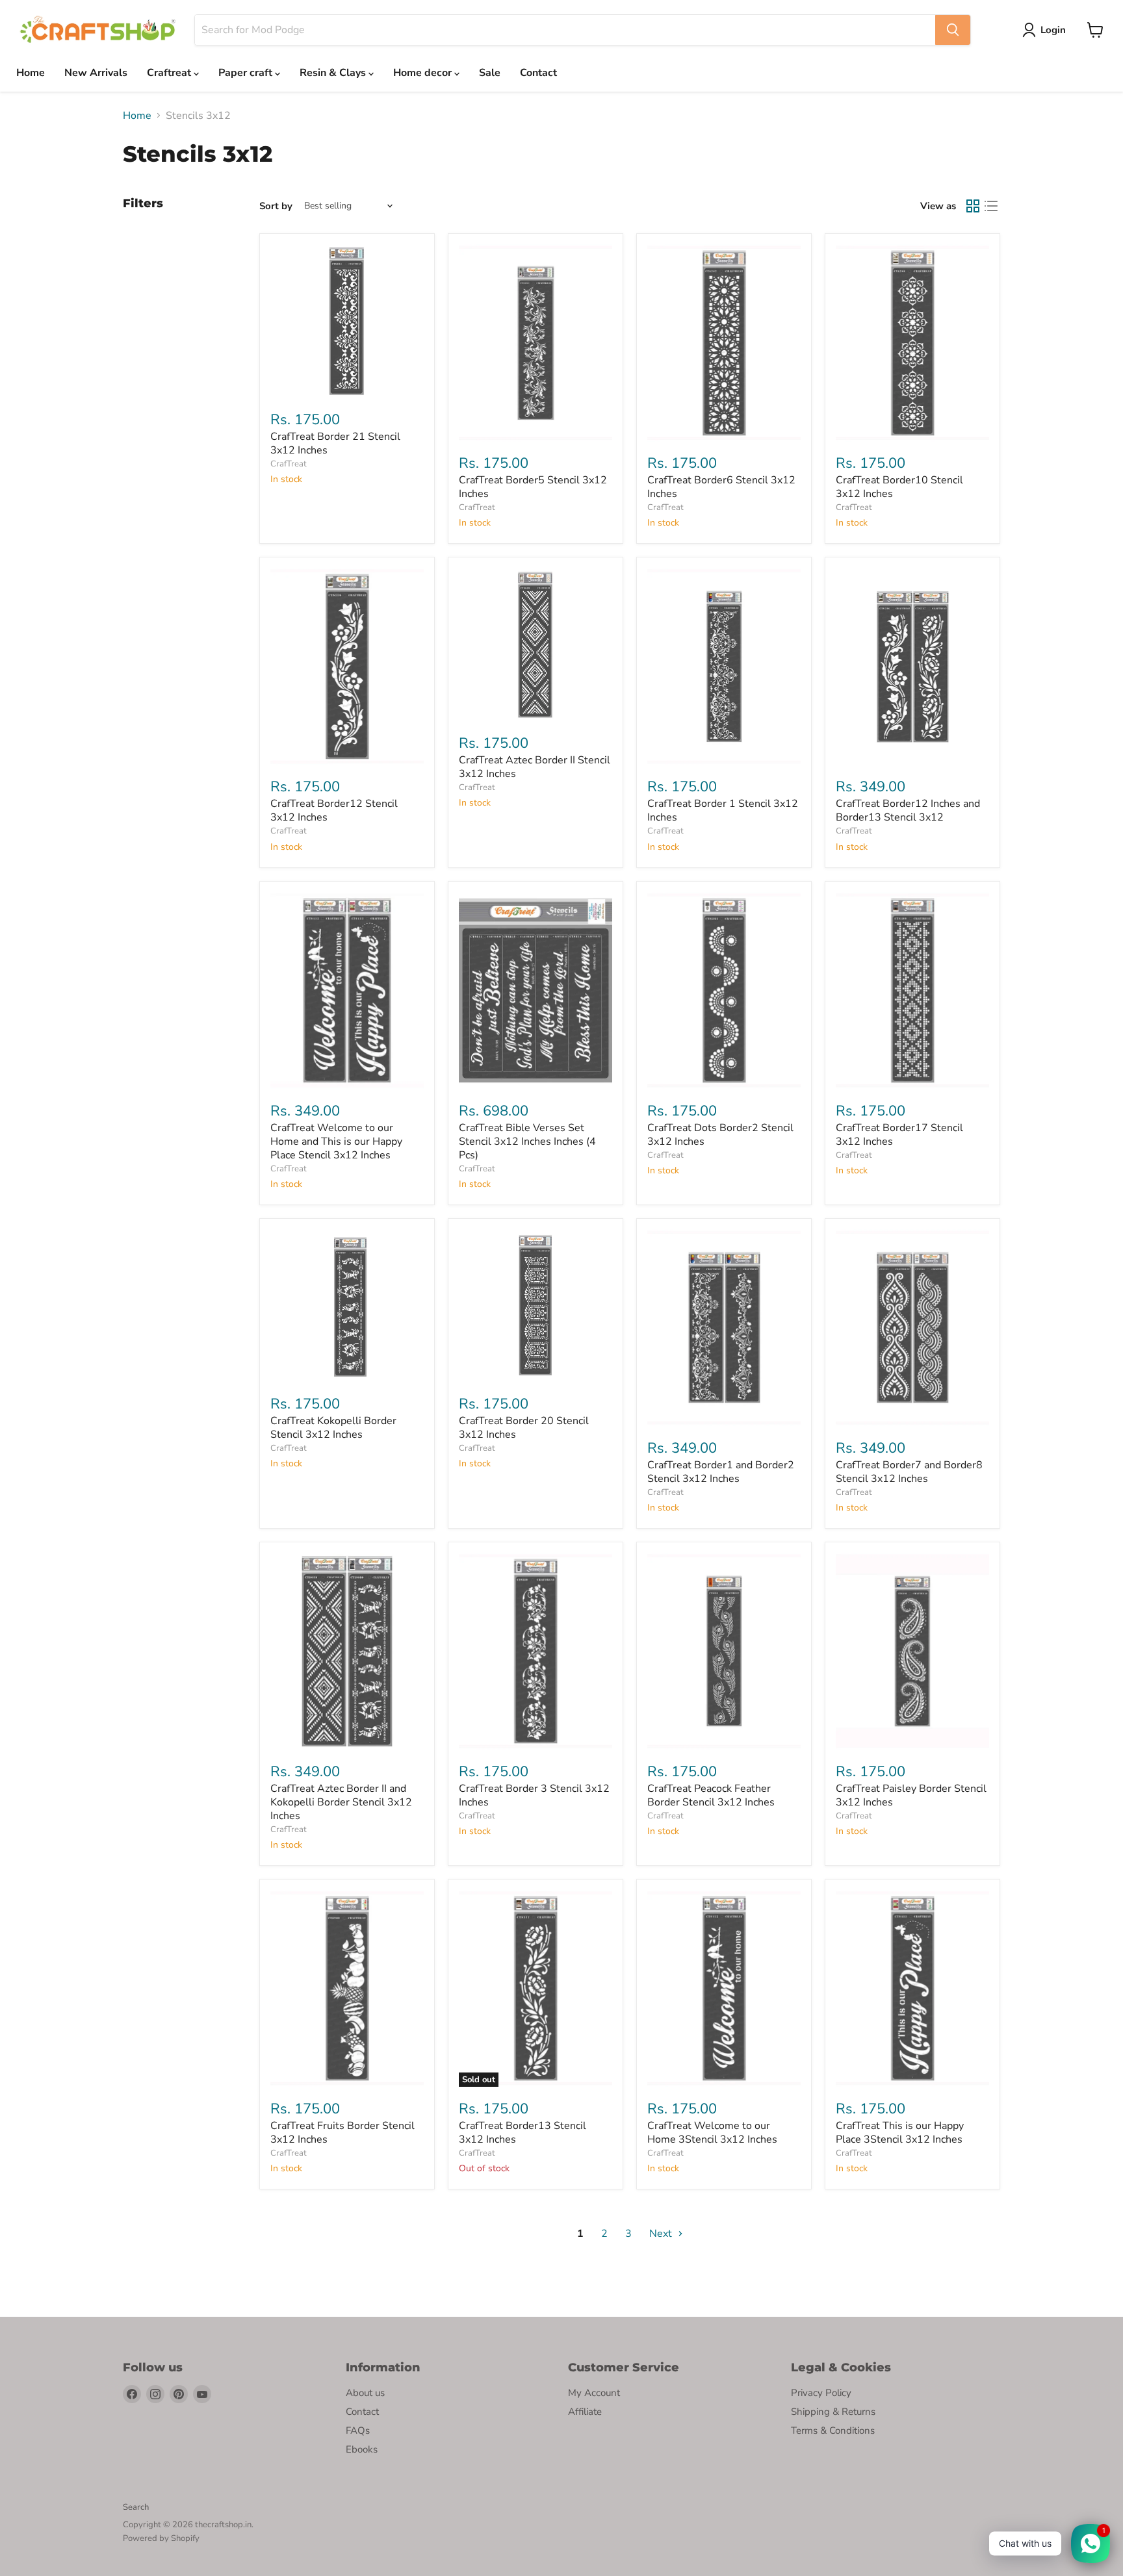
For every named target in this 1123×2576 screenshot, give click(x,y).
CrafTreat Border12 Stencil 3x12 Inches (334, 810)
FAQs (358, 2430)
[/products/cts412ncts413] (347, 991)
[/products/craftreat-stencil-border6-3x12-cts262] (724, 343)
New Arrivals (96, 73)
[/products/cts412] (724, 1989)
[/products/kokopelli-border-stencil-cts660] (347, 1306)
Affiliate (585, 2412)
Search (136, 2507)
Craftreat (170, 73)
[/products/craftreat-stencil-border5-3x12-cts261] (536, 343)
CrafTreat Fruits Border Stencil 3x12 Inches (342, 2133)
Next (662, 2234)
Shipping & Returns (833, 2412)
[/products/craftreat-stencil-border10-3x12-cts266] (912, 343)
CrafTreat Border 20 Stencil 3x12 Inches (524, 1428)
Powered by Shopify (161, 2538)
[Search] (953, 30)
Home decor (424, 73)
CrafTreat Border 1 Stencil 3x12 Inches (723, 810)
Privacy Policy (821, 2393)
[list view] (991, 206)
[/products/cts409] (912, 991)
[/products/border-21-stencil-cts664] (347, 321)
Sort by (276, 206)
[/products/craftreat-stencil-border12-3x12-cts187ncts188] (724, 1328)
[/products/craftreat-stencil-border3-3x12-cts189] (536, 1651)
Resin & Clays (334, 73)
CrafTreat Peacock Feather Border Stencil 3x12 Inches (711, 1795)
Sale (490, 73)
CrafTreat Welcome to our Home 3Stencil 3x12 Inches (712, 2133)
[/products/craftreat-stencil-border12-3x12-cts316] (347, 667)
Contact (538, 73)
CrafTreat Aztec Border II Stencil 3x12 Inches (535, 767)
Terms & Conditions (833, 2430)
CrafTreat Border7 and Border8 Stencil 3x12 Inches (909, 1472)
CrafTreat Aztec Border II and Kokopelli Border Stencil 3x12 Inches (341, 1802)
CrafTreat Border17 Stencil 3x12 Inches (899, 1135)
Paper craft (247, 73)
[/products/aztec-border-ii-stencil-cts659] (536, 644)
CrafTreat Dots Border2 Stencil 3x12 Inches (720, 1135)
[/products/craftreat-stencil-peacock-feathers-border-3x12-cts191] (724, 1651)
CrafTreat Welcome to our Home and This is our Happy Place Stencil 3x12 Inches (336, 1141)
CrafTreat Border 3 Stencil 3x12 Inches (534, 1795)
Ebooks (362, 2449)
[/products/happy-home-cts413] (912, 1989)
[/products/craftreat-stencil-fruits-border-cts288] (347, 1989)
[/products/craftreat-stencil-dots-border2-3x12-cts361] (724, 991)
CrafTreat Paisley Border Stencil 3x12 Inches (911, 1795)
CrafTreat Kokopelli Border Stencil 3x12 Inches (333, 1428)
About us (365, 2393)
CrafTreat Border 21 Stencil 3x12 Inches (335, 443)
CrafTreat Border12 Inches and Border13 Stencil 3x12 (908, 810)
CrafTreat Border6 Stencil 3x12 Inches (721, 487)
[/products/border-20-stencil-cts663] (536, 1306)
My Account (594, 2393)
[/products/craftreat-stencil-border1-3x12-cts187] (724, 667)
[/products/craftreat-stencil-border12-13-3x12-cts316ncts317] (912, 667)
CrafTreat (289, 464)
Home (31, 73)
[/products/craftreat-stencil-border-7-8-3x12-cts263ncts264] (912, 1328)
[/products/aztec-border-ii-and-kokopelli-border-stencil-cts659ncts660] (347, 1651)
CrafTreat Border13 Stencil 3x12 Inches (523, 2133)
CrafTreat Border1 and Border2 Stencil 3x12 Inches (721, 1472)
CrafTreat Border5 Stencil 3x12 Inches (533, 487)
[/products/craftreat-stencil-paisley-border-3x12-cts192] (912, 1651)
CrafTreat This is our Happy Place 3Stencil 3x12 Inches (900, 2133)
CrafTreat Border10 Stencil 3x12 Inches (899, 487)
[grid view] (973, 206)
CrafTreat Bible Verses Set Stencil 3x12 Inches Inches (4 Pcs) (527, 1141)
